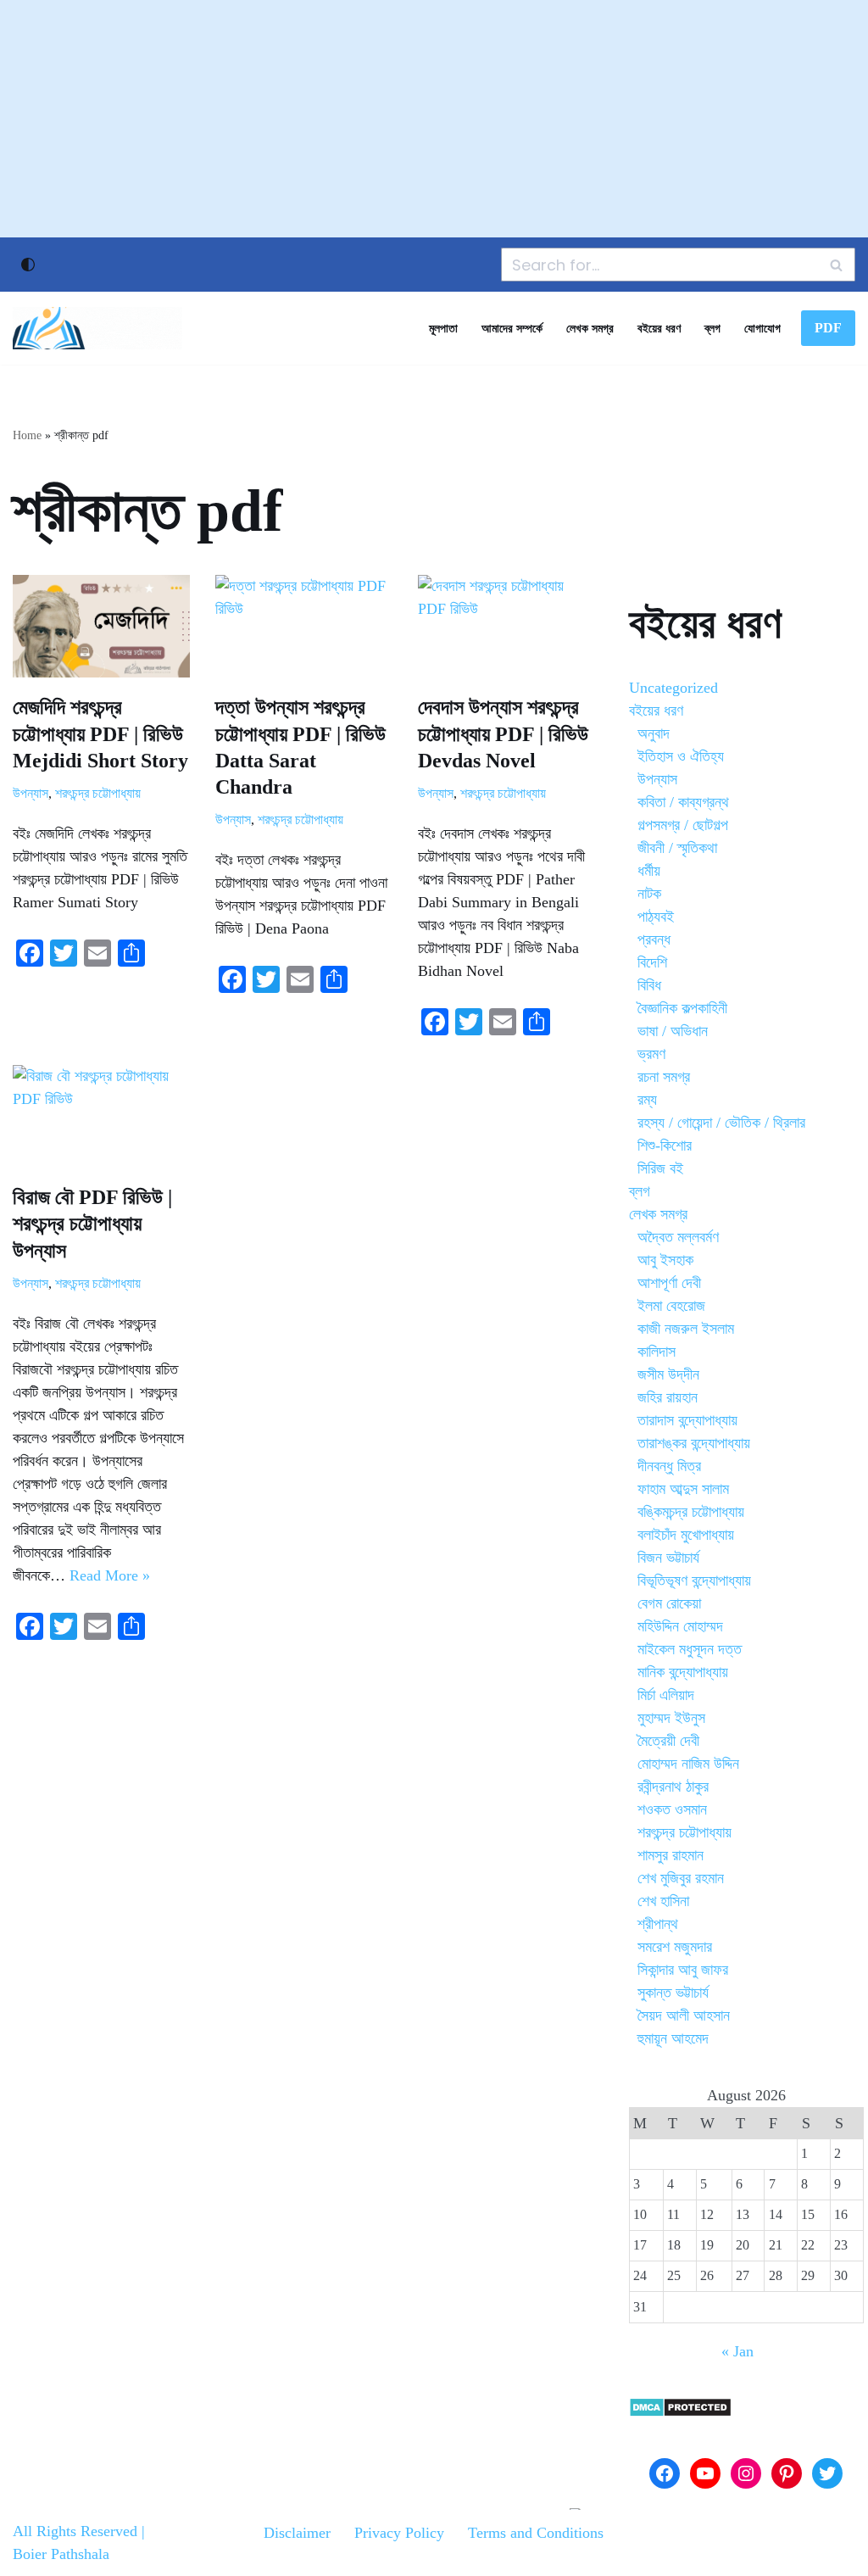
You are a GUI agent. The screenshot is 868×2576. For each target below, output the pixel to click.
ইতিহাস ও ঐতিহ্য (681, 756)
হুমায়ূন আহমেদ (673, 2038)
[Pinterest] (787, 2473)
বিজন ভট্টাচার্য (668, 1558)
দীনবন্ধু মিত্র (669, 1466)
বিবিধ (649, 985)
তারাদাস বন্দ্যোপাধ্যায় (687, 1420)
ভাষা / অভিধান (673, 1031)
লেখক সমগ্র (590, 328)
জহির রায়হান (668, 1397)
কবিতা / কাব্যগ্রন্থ (683, 802)
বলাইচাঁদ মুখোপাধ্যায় (686, 1535)
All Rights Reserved (75, 2531)
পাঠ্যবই (656, 917)
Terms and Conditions (536, 2533)
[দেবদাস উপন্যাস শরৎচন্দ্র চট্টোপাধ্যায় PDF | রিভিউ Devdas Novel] (506, 626)
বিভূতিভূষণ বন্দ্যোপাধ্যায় (694, 1581)
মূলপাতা (443, 328)
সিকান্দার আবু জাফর (683, 1970)
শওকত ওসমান (672, 1809)
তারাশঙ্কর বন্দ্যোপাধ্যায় (694, 1443)
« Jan (737, 2351)
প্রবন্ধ (654, 940)
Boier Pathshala (61, 2554)
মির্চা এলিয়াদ (666, 1695)
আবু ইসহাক (665, 1260)
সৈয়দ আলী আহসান (684, 2016)
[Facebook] (665, 2473)
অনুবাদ (654, 733)
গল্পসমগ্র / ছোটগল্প (683, 825)
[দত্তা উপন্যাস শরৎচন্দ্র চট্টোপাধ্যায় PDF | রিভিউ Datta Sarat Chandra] (304, 626)
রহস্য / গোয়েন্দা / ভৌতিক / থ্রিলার (721, 1123)
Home (27, 435)
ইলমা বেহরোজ (671, 1306)
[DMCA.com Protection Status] (680, 2412)
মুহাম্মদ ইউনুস (671, 1718)
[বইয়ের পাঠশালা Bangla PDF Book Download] (97, 328)
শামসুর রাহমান (670, 1855)
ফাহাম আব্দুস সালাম (683, 1489)
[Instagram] (746, 2473)
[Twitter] (827, 2473)
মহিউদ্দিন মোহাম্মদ (680, 1626)
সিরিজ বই (660, 1168)
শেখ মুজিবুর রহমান (681, 1878)
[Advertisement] (434, 119)
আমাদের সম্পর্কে (512, 328)
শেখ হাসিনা (663, 1901)
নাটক (649, 894)
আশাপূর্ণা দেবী (669, 1283)
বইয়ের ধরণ (659, 328)
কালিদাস (657, 1352)
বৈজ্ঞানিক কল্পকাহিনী (682, 1008)
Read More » (110, 1575)
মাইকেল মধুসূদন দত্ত (690, 1649)
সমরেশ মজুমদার (675, 1947)
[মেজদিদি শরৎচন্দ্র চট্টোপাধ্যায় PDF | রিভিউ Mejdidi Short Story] (101, 626)
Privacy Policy (399, 2533)
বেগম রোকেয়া (669, 1603)
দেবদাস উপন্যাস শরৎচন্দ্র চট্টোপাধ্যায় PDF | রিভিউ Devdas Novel (503, 733)
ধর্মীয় (649, 871)
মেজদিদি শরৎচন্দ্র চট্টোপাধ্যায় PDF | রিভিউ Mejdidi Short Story (100, 733)
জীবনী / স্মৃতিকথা (677, 848)
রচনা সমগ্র (664, 1077)
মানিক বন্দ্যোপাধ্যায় (683, 1672)
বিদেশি (652, 962)
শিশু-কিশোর (665, 1146)
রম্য (647, 1100)
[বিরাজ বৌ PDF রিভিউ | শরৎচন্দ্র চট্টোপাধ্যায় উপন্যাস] (101, 1116)
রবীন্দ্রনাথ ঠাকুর (673, 1787)
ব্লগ (712, 328)
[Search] (836, 265)
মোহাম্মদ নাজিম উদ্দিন (688, 1764)
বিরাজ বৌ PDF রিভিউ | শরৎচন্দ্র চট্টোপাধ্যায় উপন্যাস (92, 1224)
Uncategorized (673, 688)
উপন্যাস (31, 794)
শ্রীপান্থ (658, 1924)
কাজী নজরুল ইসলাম (686, 1329)
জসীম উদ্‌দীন (668, 1374)
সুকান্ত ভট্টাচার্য (673, 1993)
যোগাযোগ (762, 328)
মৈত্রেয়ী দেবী (668, 1741)
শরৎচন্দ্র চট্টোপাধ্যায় (98, 794)
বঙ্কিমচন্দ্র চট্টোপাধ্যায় (691, 1512)
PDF (828, 328)
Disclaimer (297, 2533)
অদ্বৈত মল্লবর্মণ (678, 1237)
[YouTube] (705, 2473)
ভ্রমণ (651, 1054)
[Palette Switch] (28, 265)
